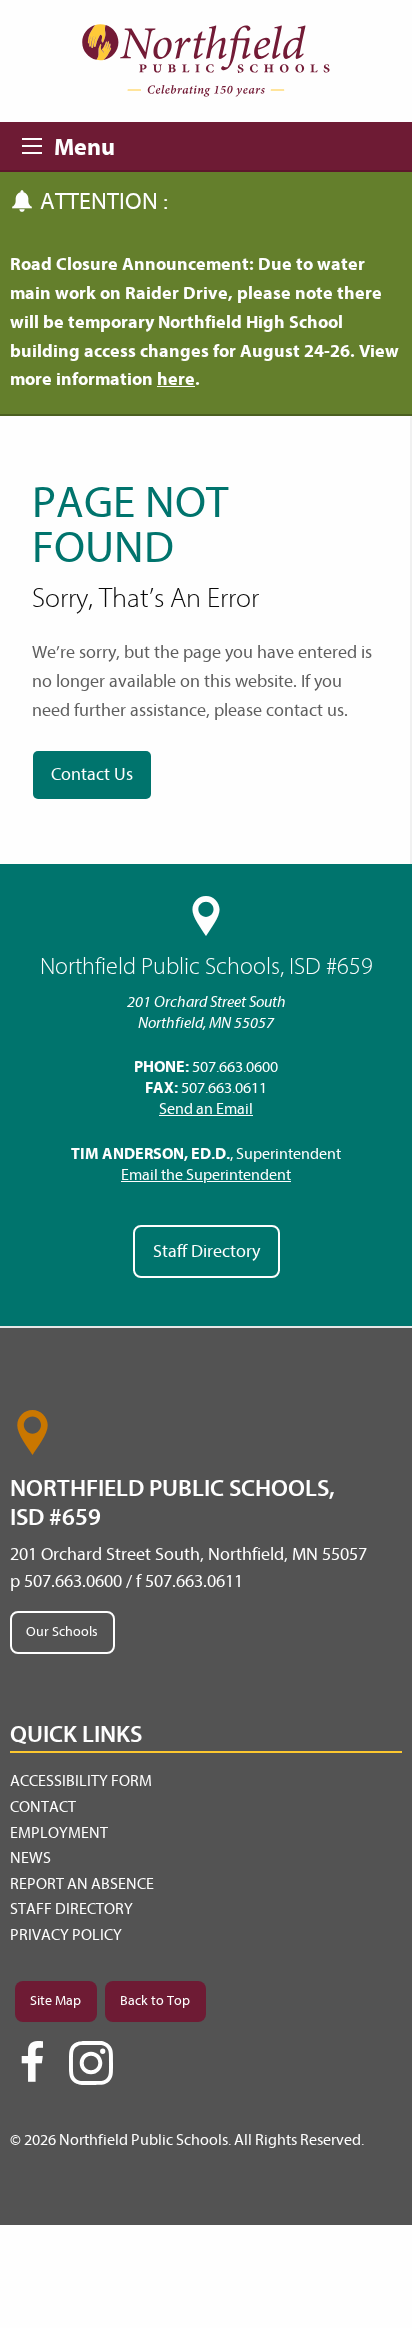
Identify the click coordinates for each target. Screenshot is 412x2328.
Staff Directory (206, 1251)
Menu (38, 143)
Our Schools (62, 1631)
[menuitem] (206, 1782)
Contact (43, 1807)
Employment (59, 1833)
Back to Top (155, 2000)
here (176, 379)
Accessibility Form (81, 1781)
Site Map (55, 2000)
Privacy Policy (66, 1935)
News (30, 1858)
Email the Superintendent (206, 1175)
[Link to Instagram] (91, 2063)
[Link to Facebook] (32, 2071)
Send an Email (206, 1109)
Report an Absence (82, 1884)
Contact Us (92, 774)
